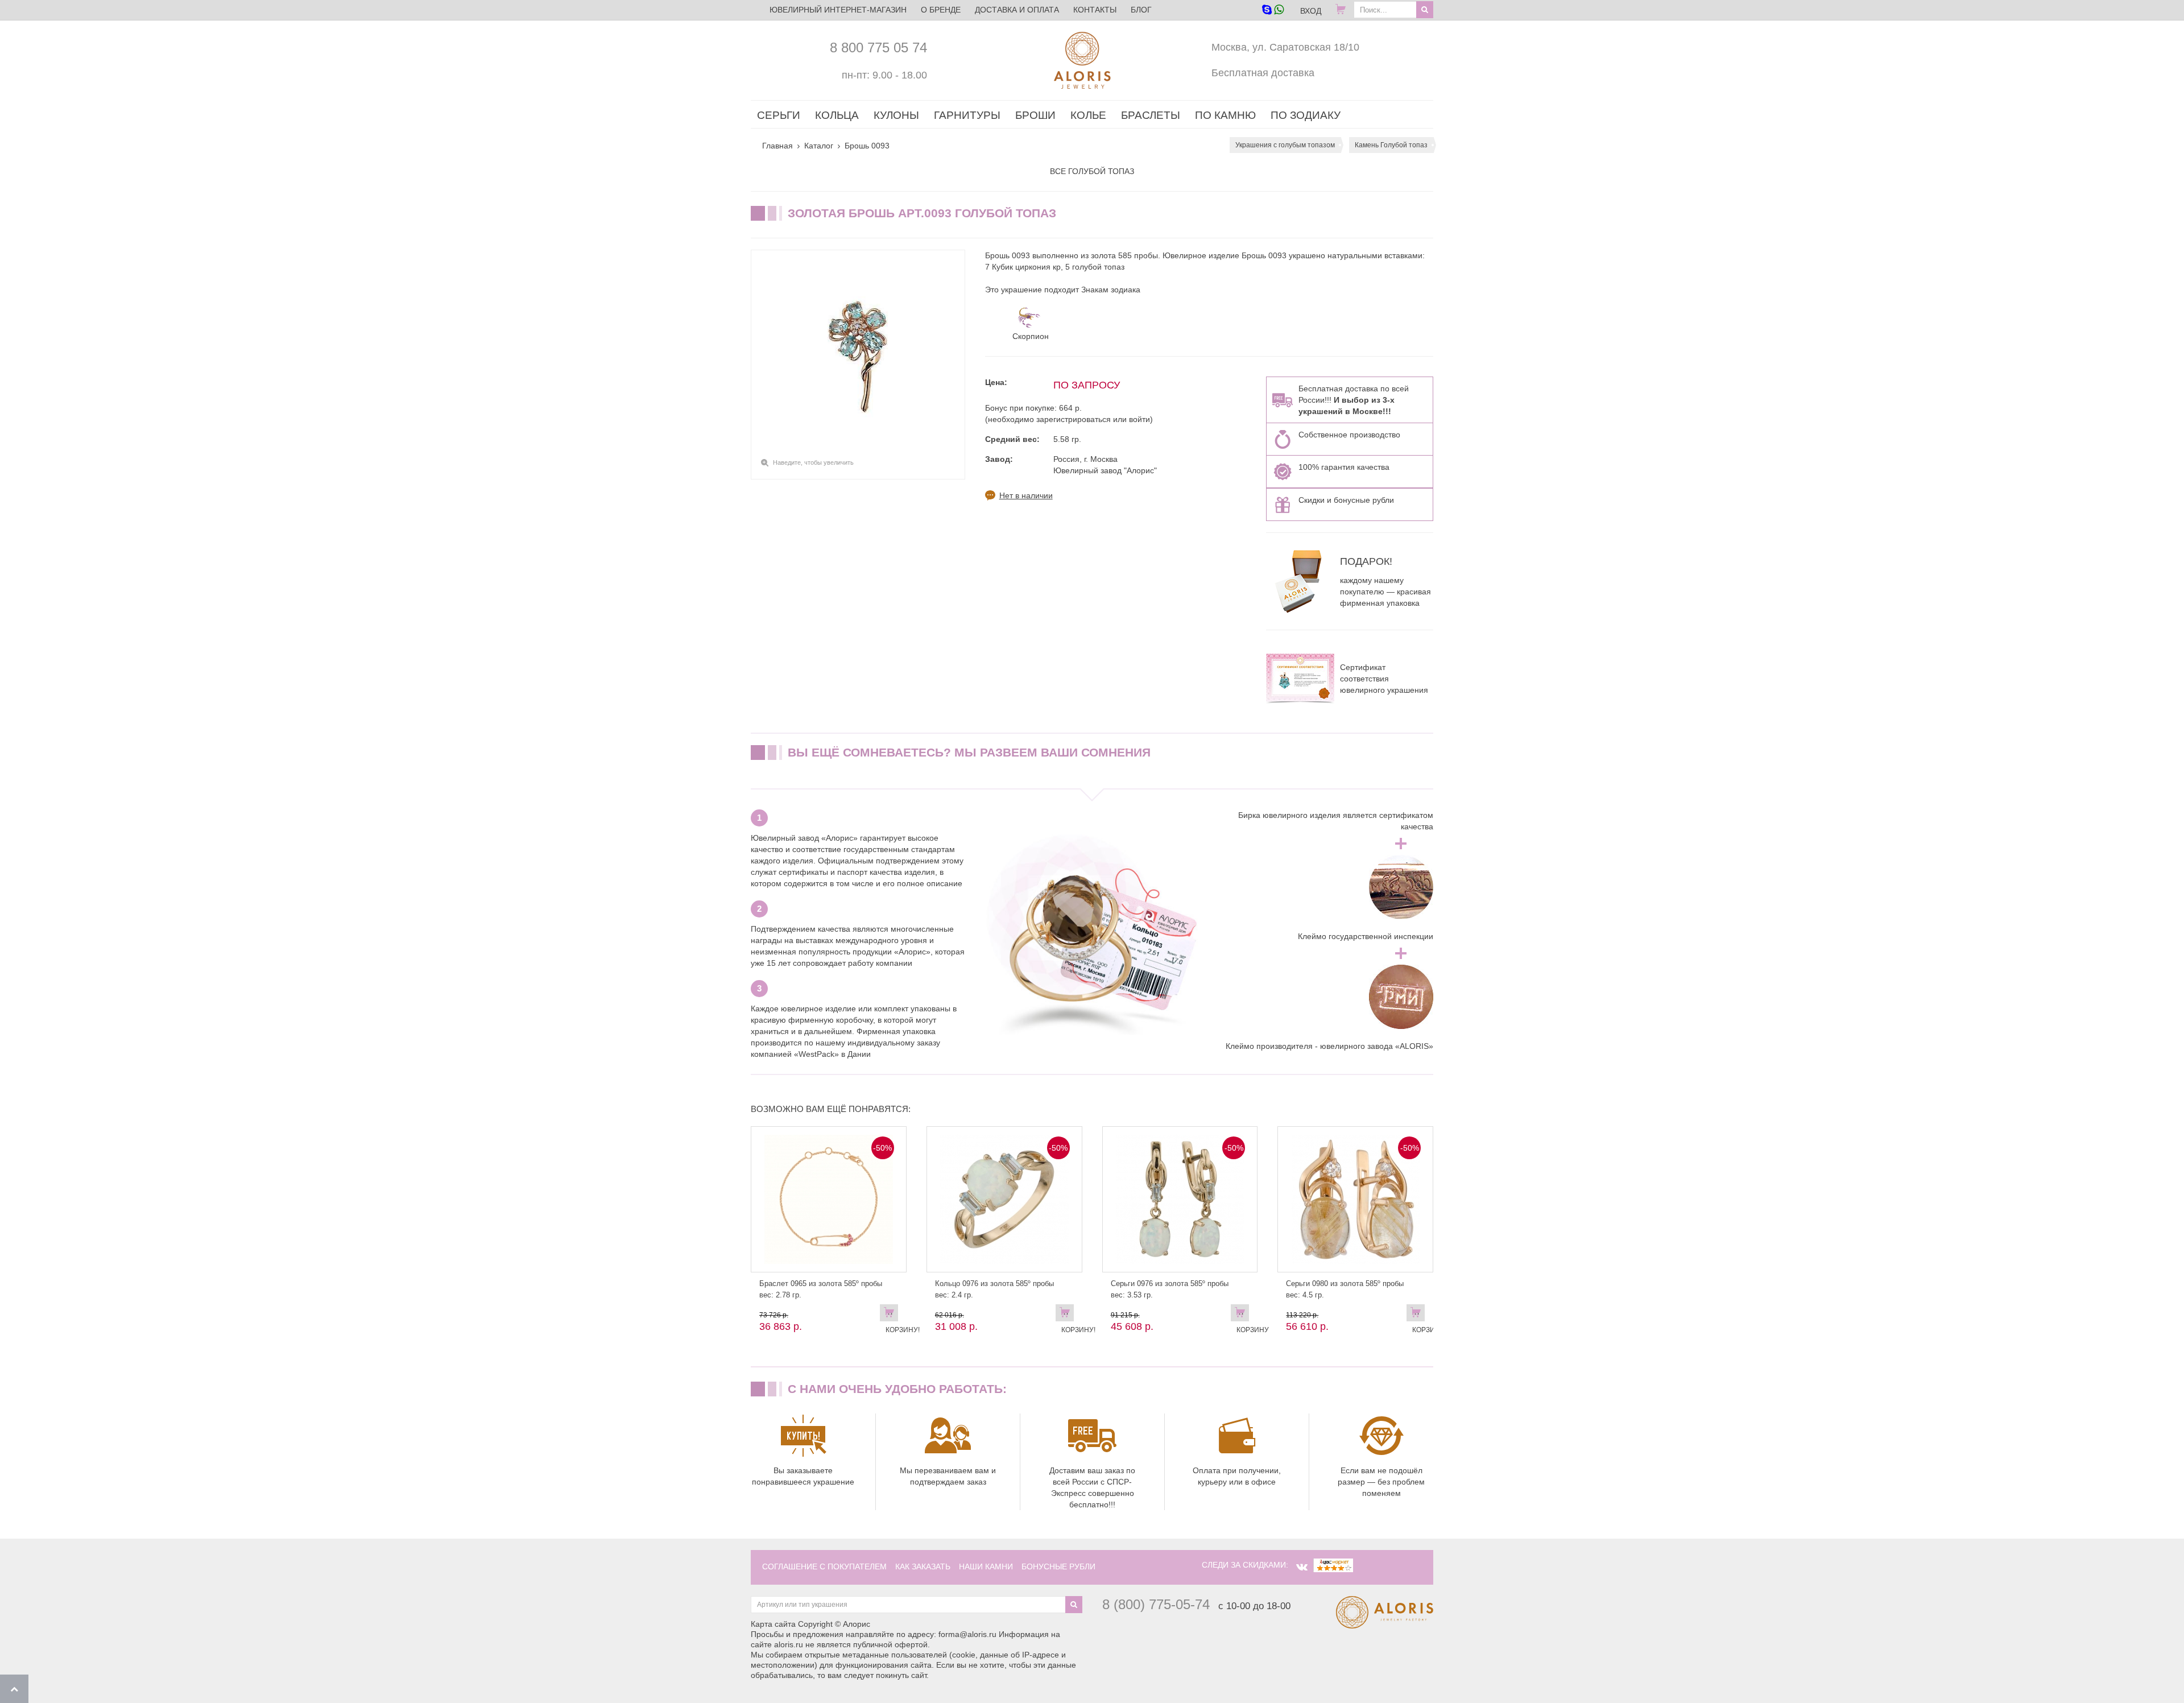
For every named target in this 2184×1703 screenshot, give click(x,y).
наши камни (986, 1566)
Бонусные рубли (1058, 1566)
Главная (777, 146)
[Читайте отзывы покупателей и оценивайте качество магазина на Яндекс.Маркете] (1333, 1565)
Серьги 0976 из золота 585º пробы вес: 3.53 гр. (1170, 1289)
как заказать (923, 1566)
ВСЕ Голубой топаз (1092, 171)
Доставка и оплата (1017, 10)
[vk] (1302, 1567)
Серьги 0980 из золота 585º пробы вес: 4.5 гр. (1345, 1289)
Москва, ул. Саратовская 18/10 (1285, 47)
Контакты (1095, 10)
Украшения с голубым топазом (1285, 145)
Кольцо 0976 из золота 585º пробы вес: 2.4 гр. (994, 1289)
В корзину (1243, 1315)
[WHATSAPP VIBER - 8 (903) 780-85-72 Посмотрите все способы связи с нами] (1273, 11)
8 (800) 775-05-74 (1156, 1604)
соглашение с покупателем (824, 1566)
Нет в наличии (1026, 495)
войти (1139, 419)
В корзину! (892, 1315)
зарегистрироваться (1074, 419)
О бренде (941, 10)
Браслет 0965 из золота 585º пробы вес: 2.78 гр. (821, 1289)
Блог (1141, 10)
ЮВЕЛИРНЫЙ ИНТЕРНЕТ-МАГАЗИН (838, 10)
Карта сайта (773, 1624)
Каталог (819, 146)
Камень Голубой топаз (1391, 145)
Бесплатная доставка (1263, 73)
